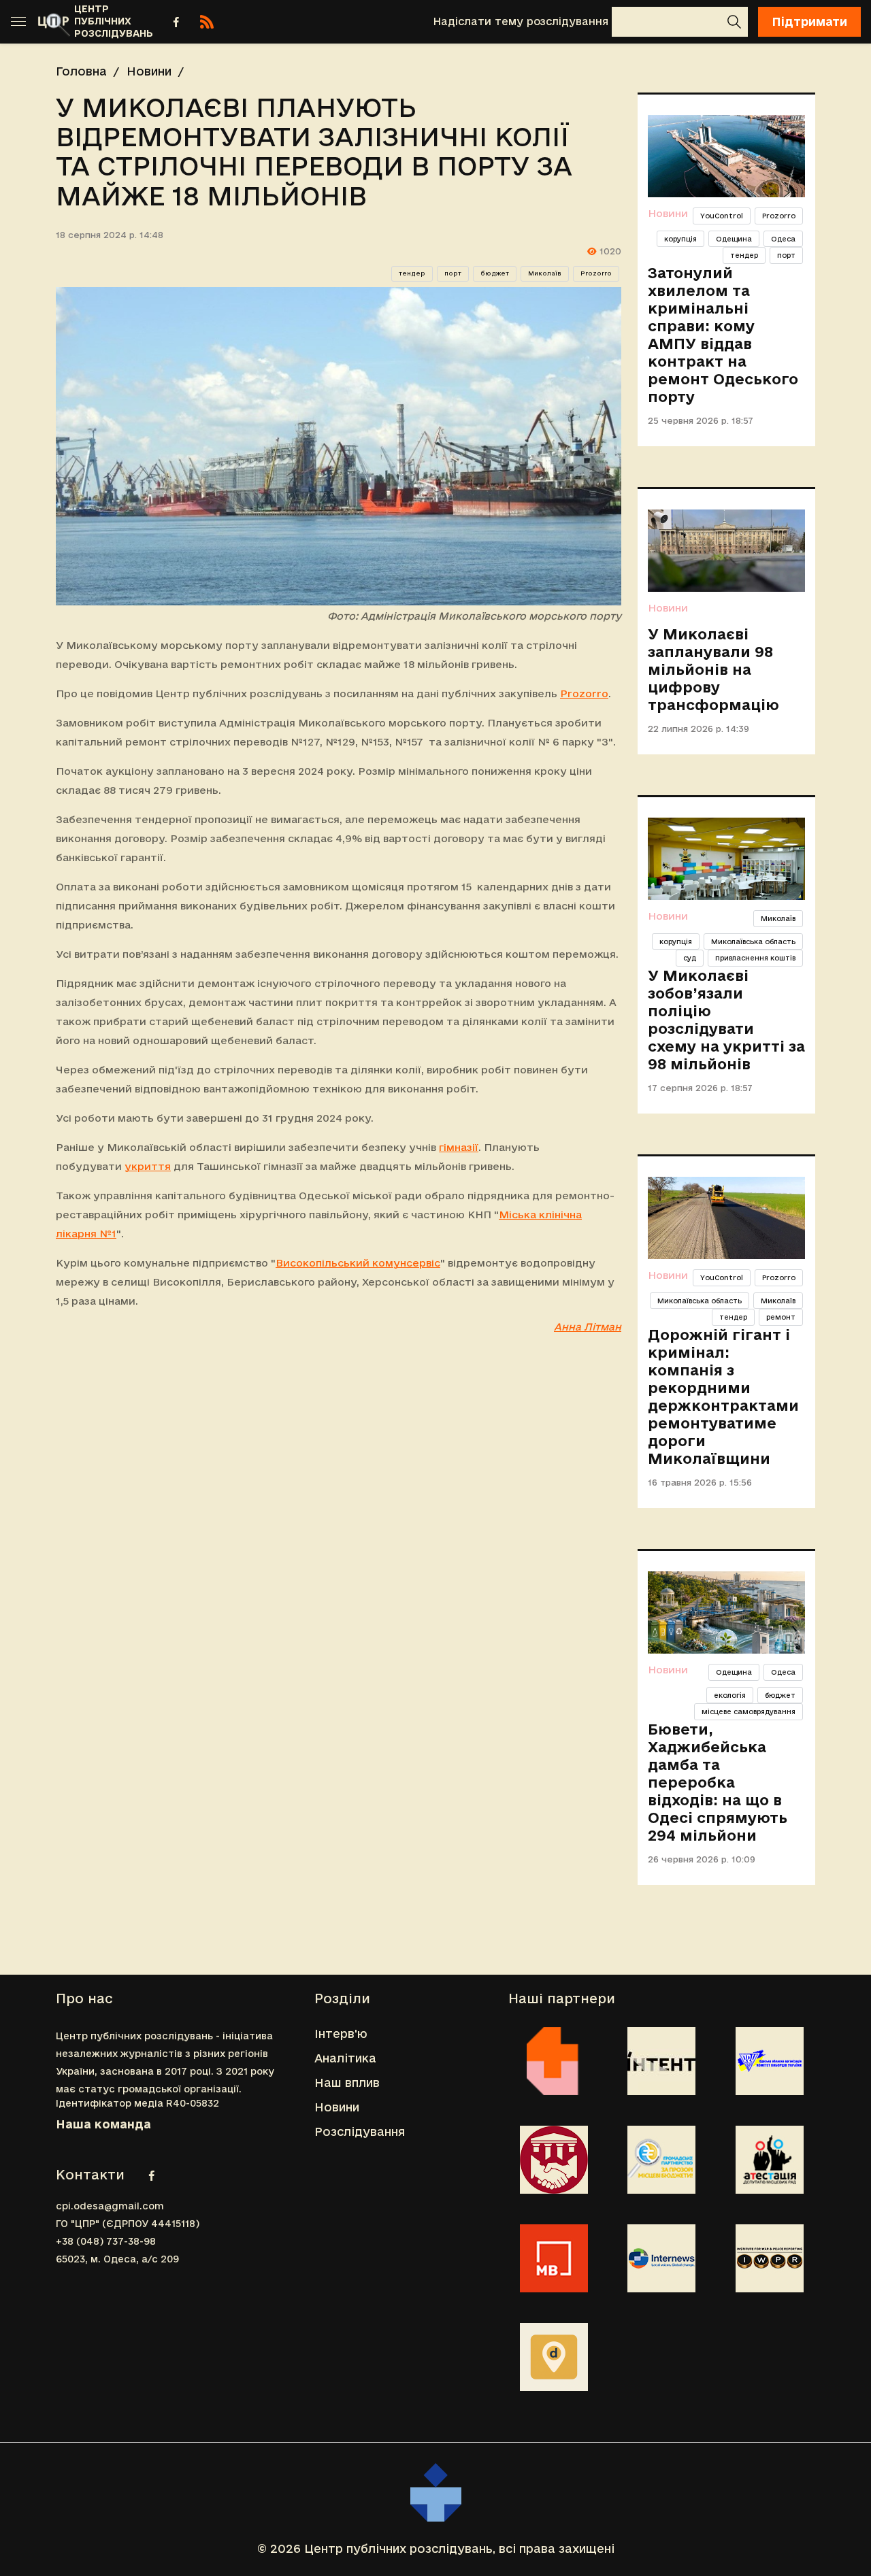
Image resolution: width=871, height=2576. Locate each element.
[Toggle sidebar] (18, 22)
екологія (730, 1695)
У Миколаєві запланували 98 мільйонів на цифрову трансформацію (713, 669)
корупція (680, 239)
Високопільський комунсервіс (358, 1263)
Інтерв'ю (341, 2034)
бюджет (495, 273)
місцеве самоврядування (749, 1711)
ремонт (781, 1317)
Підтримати (809, 21)
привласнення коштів (755, 958)
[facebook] (176, 22)
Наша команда (103, 2124)
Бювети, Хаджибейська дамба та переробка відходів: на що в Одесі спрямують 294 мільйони (718, 1782)
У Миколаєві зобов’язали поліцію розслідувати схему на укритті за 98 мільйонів (726, 1020)
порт (453, 273)
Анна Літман (588, 1327)
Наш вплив (347, 2082)
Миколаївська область (753, 941)
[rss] (207, 22)
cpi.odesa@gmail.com (110, 2206)
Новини (149, 71)
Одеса (783, 239)
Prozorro (596, 273)
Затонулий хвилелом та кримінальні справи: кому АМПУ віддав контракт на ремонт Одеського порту (723, 335)
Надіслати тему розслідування (521, 21)
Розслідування (360, 2131)
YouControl (722, 216)
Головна (81, 71)
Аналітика (345, 2058)
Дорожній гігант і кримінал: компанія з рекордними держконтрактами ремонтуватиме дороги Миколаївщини (723, 1396)
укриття (148, 1166)
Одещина (734, 239)
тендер (412, 273)
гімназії (459, 1147)
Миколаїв (545, 273)
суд (690, 958)
